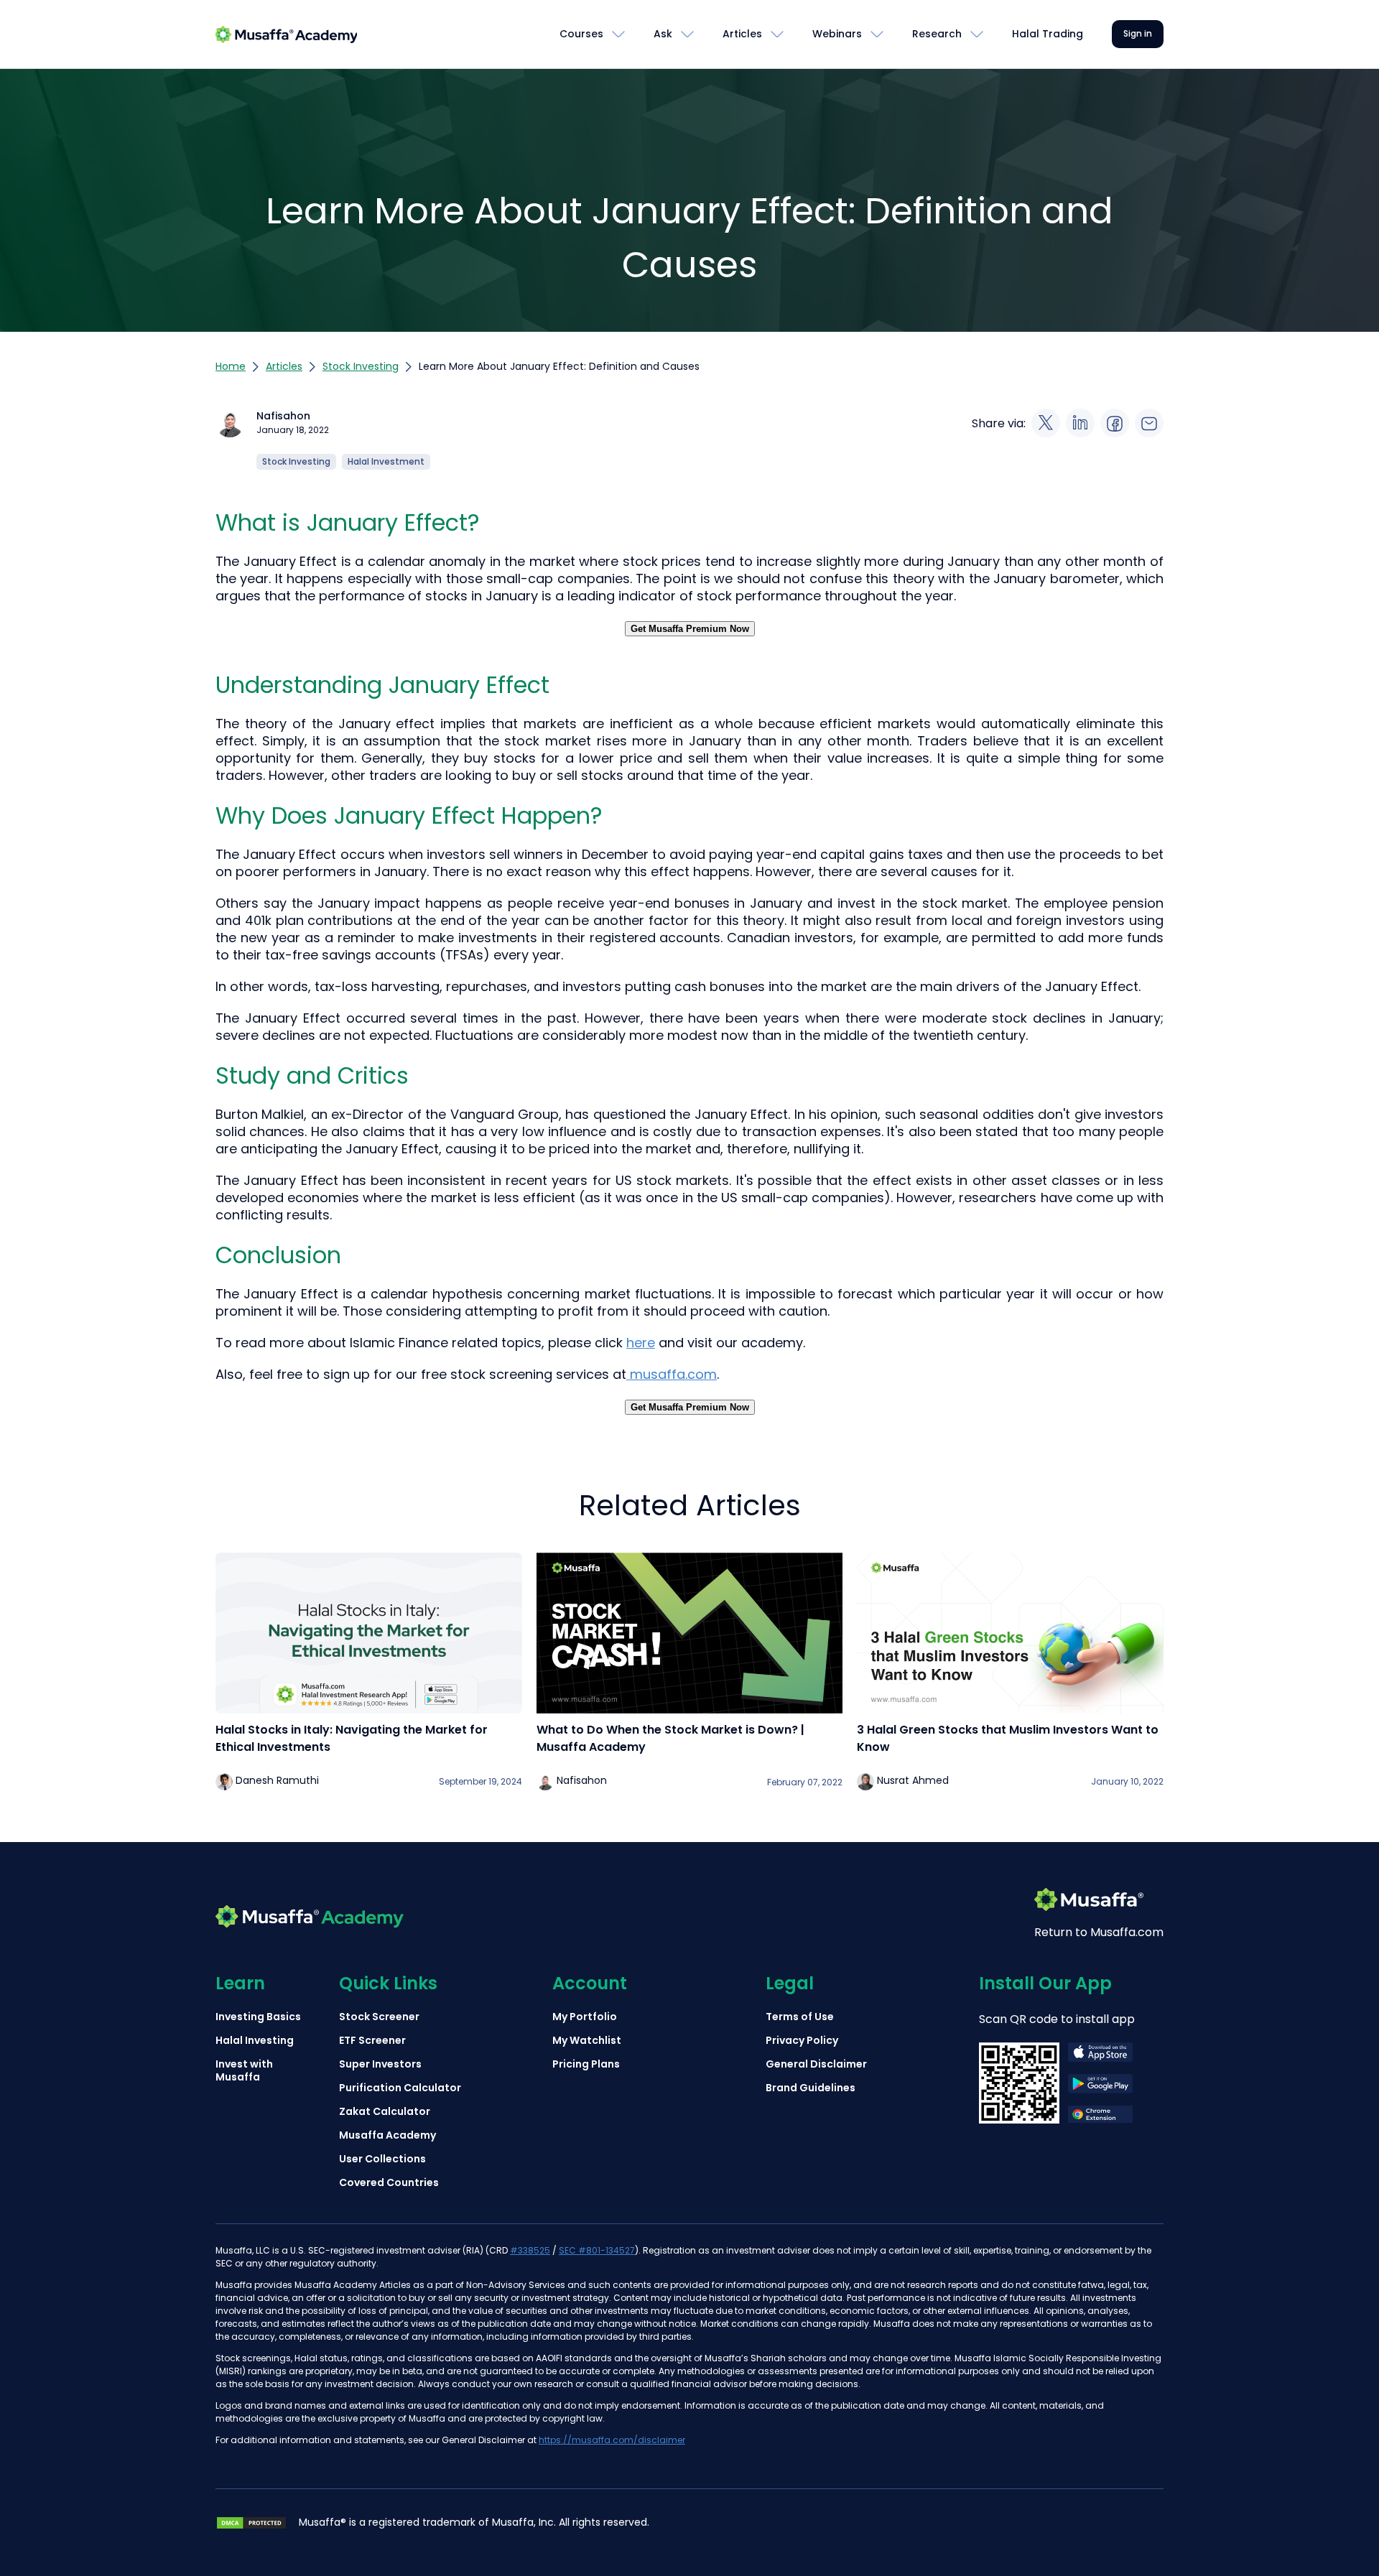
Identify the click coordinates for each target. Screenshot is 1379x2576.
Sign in (1138, 33)
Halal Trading (1048, 34)
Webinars (837, 34)
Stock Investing (361, 366)
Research (937, 34)
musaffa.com (672, 1374)
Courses (581, 34)
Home (231, 366)
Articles (742, 34)
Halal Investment (386, 461)
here (641, 1343)
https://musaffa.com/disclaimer (612, 2440)
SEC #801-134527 (597, 2250)
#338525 (530, 2250)
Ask (663, 34)
